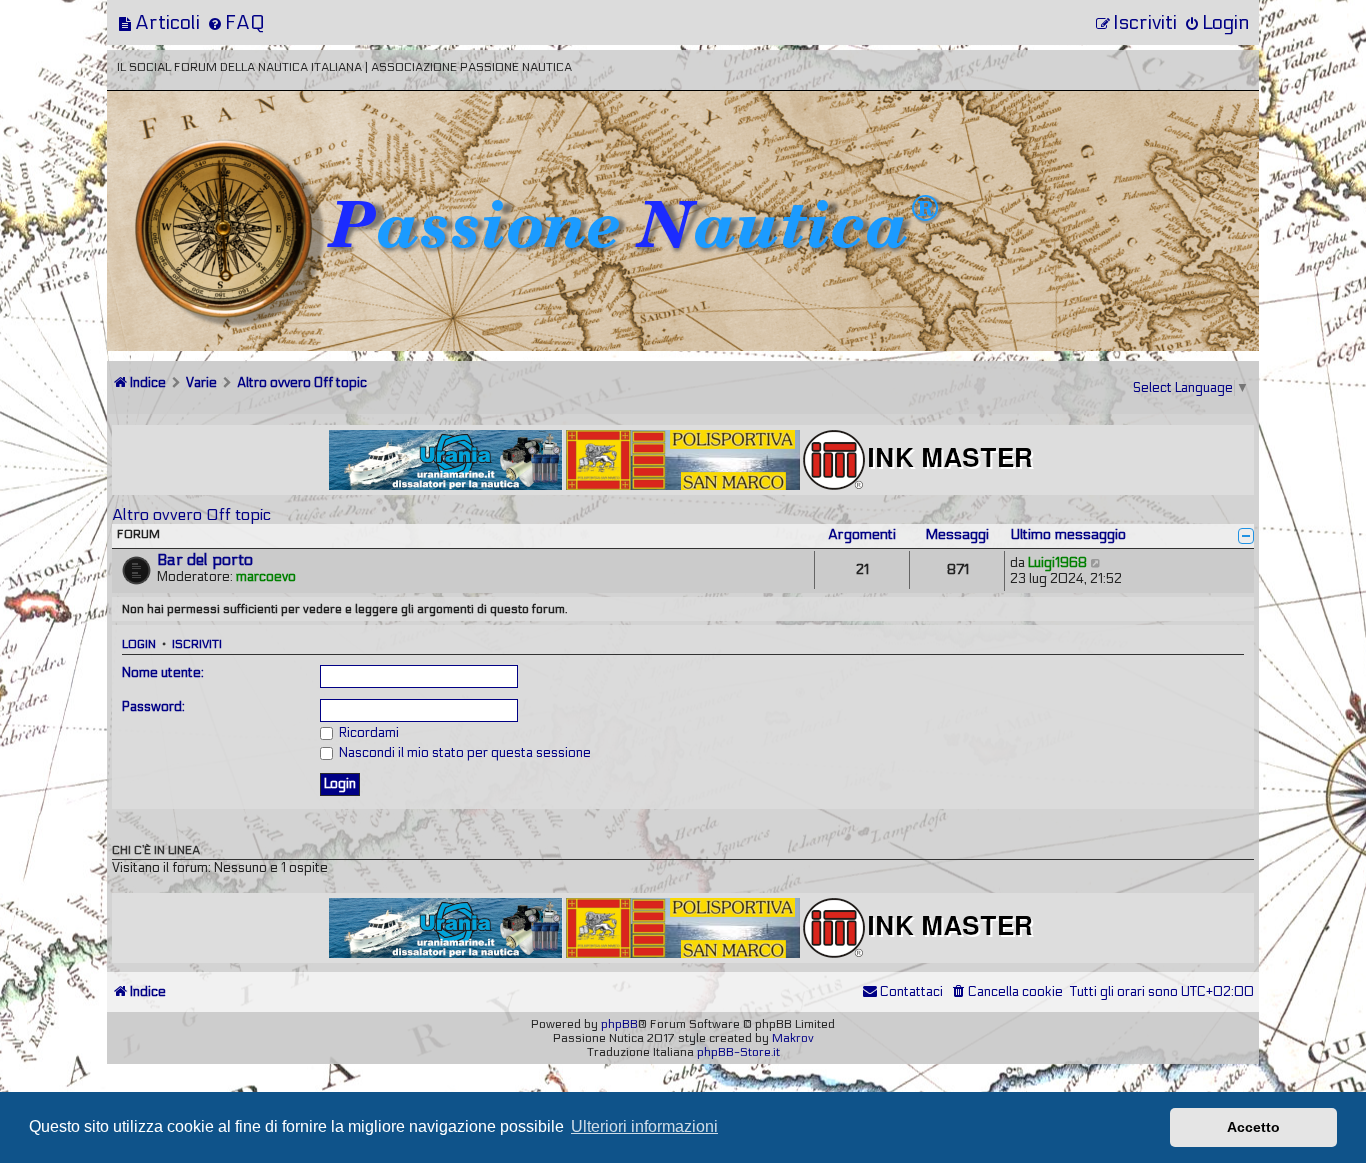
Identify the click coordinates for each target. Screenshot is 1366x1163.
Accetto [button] (1253, 1127)
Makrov (793, 1038)
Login (139, 644)
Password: (153, 707)
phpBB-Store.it (738, 1052)
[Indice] (246, 157)
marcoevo (266, 577)
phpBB (619, 1024)
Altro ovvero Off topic (191, 514)
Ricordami (367, 733)
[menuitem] (158, 22)
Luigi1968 (1057, 563)
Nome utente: (163, 673)
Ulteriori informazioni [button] (644, 1126)
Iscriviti (197, 644)
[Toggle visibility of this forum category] (1246, 536)
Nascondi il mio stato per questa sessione (463, 753)
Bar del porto (205, 560)
